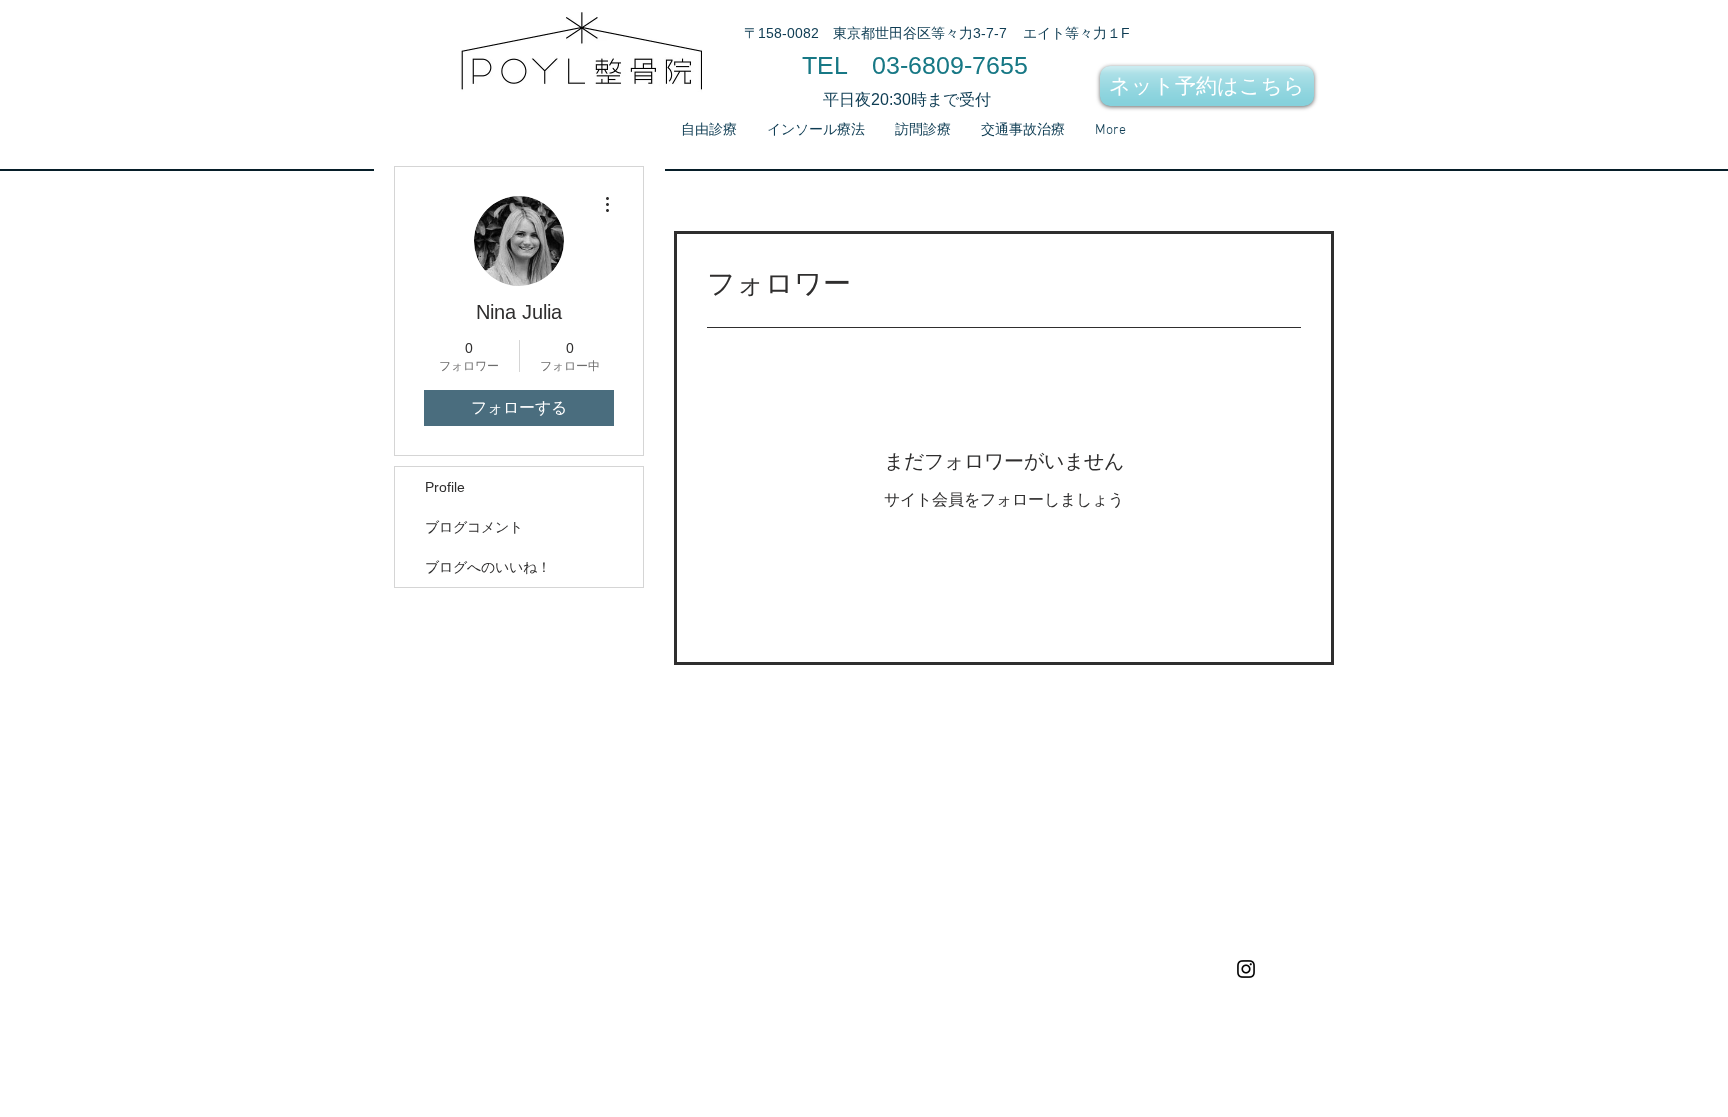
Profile (445, 487)
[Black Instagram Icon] (1246, 969)
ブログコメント (474, 527)
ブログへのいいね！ (488, 567)
